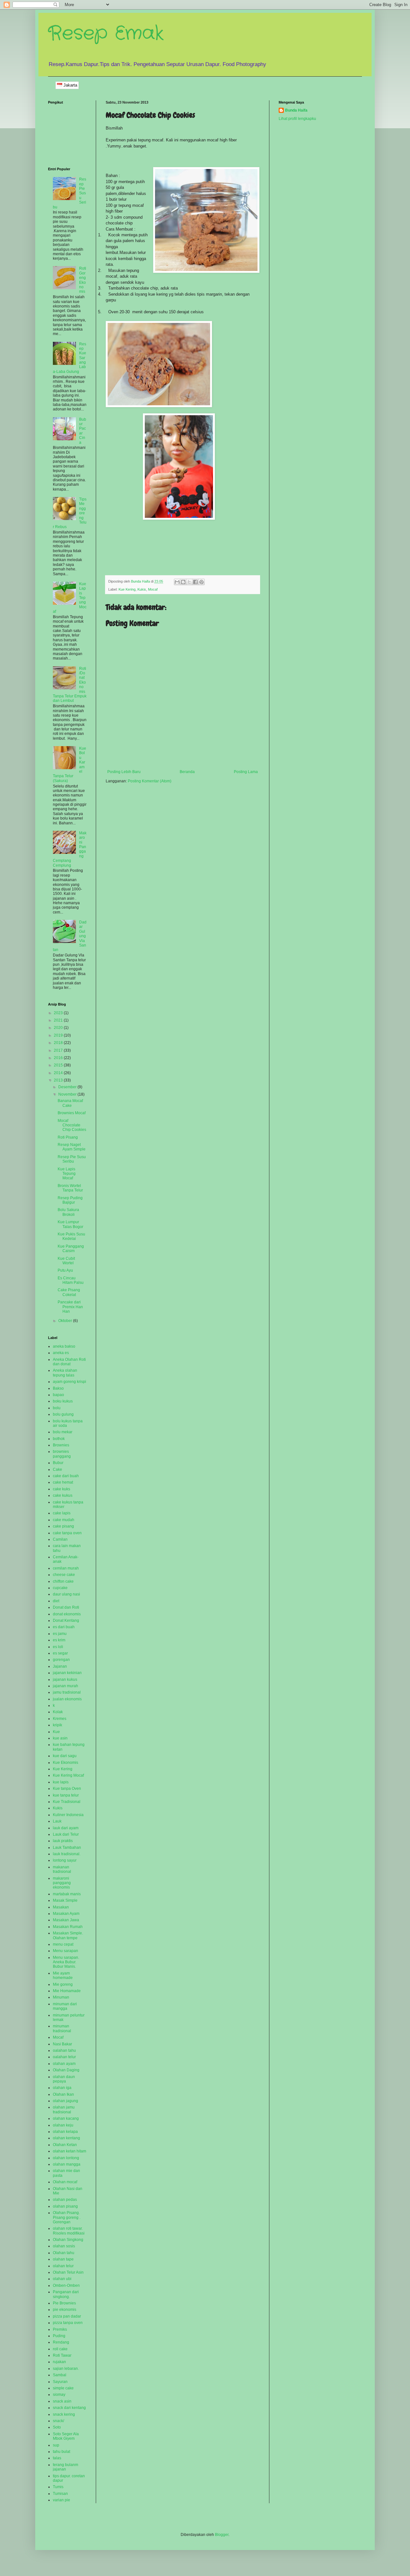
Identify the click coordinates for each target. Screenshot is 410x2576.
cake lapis (62, 1513)
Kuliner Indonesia (68, 1815)
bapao (58, 1395)
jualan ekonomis (67, 1699)
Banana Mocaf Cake (70, 1103)
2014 (59, 1073)
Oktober (66, 1321)
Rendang (61, 2342)
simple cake (63, 2388)
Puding (59, 2336)
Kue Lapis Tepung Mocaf (67, 1174)
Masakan (61, 1907)
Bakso (58, 1388)
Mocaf (153, 589)
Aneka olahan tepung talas (65, 1373)
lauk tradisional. (67, 1854)
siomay (59, 2395)
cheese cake (64, 1575)
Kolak (58, 1712)
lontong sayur (65, 1860)
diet (56, 1601)
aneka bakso (64, 1346)
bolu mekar (63, 1432)
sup (56, 2445)
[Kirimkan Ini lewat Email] (177, 582)
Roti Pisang (68, 1137)
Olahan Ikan (63, 2094)
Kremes (60, 1719)
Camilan (60, 1539)
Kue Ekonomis (66, 1763)
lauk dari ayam (66, 1828)
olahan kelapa (65, 2132)
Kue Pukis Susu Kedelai (71, 1236)
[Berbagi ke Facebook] (195, 582)
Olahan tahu (64, 2253)
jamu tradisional (67, 1692)
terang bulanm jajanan (66, 2467)
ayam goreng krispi (70, 1382)
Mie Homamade (67, 1991)
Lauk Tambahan (67, 1848)
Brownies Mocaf (72, 1113)
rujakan (59, 2362)
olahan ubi (62, 2279)
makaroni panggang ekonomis (62, 1883)
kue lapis (61, 1782)
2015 (59, 1065)
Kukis (142, 589)
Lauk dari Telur (66, 1834)
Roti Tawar (62, 2355)
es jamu (60, 1634)
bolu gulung (63, 1414)
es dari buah (64, 1627)
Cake (57, 1469)
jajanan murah (66, 1686)
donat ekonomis (67, 1614)
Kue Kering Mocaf (68, 1775)
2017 (59, 1050)
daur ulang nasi (66, 1594)
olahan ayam (64, 2064)
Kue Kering (127, 589)
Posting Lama (246, 772)
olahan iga (62, 2088)
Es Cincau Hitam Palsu (71, 1280)
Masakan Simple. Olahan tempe (68, 1935)
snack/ (58, 2421)
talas (57, 2458)
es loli (58, 1647)
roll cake (60, 2349)
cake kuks (61, 1489)
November (68, 1094)
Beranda (187, 772)
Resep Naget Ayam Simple (72, 1147)
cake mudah (64, 1520)
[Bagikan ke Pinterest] (201, 582)
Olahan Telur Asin (68, 2272)
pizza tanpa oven (68, 2323)
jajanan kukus (65, 1679)
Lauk (57, 1821)
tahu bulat (61, 2452)
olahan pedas (65, 2200)
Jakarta (70, 85)
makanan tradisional (62, 1869)
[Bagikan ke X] (189, 582)
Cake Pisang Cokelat (69, 1292)
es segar (60, 1653)
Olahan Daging (66, 2070)
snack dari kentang (69, 2408)
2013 (59, 1080)
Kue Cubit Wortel (66, 1261)
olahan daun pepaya (64, 2079)
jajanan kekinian (67, 1673)
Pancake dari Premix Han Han (70, 1307)
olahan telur (63, 2266)
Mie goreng (63, 1984)
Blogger (222, 2535)
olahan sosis (64, 2246)
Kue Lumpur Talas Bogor (70, 1224)
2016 (59, 1058)
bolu (57, 1408)
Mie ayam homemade (63, 1975)
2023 (59, 1013)
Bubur (58, 1463)
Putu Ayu (65, 1270)
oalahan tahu (64, 2050)
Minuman (61, 1997)
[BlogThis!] (183, 582)
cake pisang (63, 1526)
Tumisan (60, 2494)
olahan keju (63, 2125)
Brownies (61, 1445)
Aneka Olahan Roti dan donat (69, 1362)
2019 (59, 1035)
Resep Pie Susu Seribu (72, 1159)
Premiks (60, 2329)
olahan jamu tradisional (64, 2109)
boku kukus (63, 1401)
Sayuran (60, 2382)
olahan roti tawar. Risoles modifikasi (69, 2231)
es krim (59, 1640)
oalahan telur (64, 2057)
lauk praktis (63, 1841)
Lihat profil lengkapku (297, 119)
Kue (56, 1732)
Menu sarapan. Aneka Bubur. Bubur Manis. (66, 1962)
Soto (57, 2427)
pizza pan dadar (67, 2316)
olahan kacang (66, 2118)
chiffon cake (63, 1581)
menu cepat (63, 1944)
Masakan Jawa (66, 1920)
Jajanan (60, 1666)
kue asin (60, 1738)
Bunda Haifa (296, 110)
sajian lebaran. (66, 2369)
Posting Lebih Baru (124, 772)
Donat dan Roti (66, 1607)
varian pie (61, 2500)
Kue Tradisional (67, 1802)
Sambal (60, 2375)
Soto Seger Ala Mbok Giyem (66, 2436)
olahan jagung (66, 2101)
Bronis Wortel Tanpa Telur (70, 1188)
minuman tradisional (62, 2028)
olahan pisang (65, 2206)
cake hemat (63, 1482)
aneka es (61, 1353)
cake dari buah (66, 1476)
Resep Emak (106, 34)
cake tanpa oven (67, 1533)
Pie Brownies (64, 2303)
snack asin (62, 2401)
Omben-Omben (66, 2286)
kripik (57, 1725)
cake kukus (63, 1495)
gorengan (61, 1660)
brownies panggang (62, 1454)
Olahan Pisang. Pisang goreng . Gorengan (67, 2217)
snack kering (64, 2414)
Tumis (58, 2487)
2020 (59, 1028)
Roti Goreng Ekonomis (83, 280)
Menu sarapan (66, 1951)
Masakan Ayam (66, 1914)
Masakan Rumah (68, 1927)
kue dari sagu (65, 1756)
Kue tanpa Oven (67, 1789)
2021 (59, 1020)
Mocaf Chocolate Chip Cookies (72, 1125)
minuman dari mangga (65, 2006)
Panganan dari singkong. (66, 2294)
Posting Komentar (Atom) (150, 781)
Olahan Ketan (65, 2145)
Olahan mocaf (65, 2182)
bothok (59, 1439)
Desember (68, 1087)
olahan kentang (66, 2138)
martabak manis (67, 1894)
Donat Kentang (66, 1621)
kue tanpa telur (66, 1795)
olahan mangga (67, 2164)
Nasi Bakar (62, 2044)
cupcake (60, 1588)
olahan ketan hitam (70, 2151)
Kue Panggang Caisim (71, 1249)
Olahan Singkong (68, 2240)
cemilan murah (66, 1568)
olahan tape (63, 2259)
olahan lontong (66, 2158)
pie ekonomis (65, 2310)
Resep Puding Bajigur (70, 1200)
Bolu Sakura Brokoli (68, 1212)
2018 (59, 1043)
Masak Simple (65, 1900)
